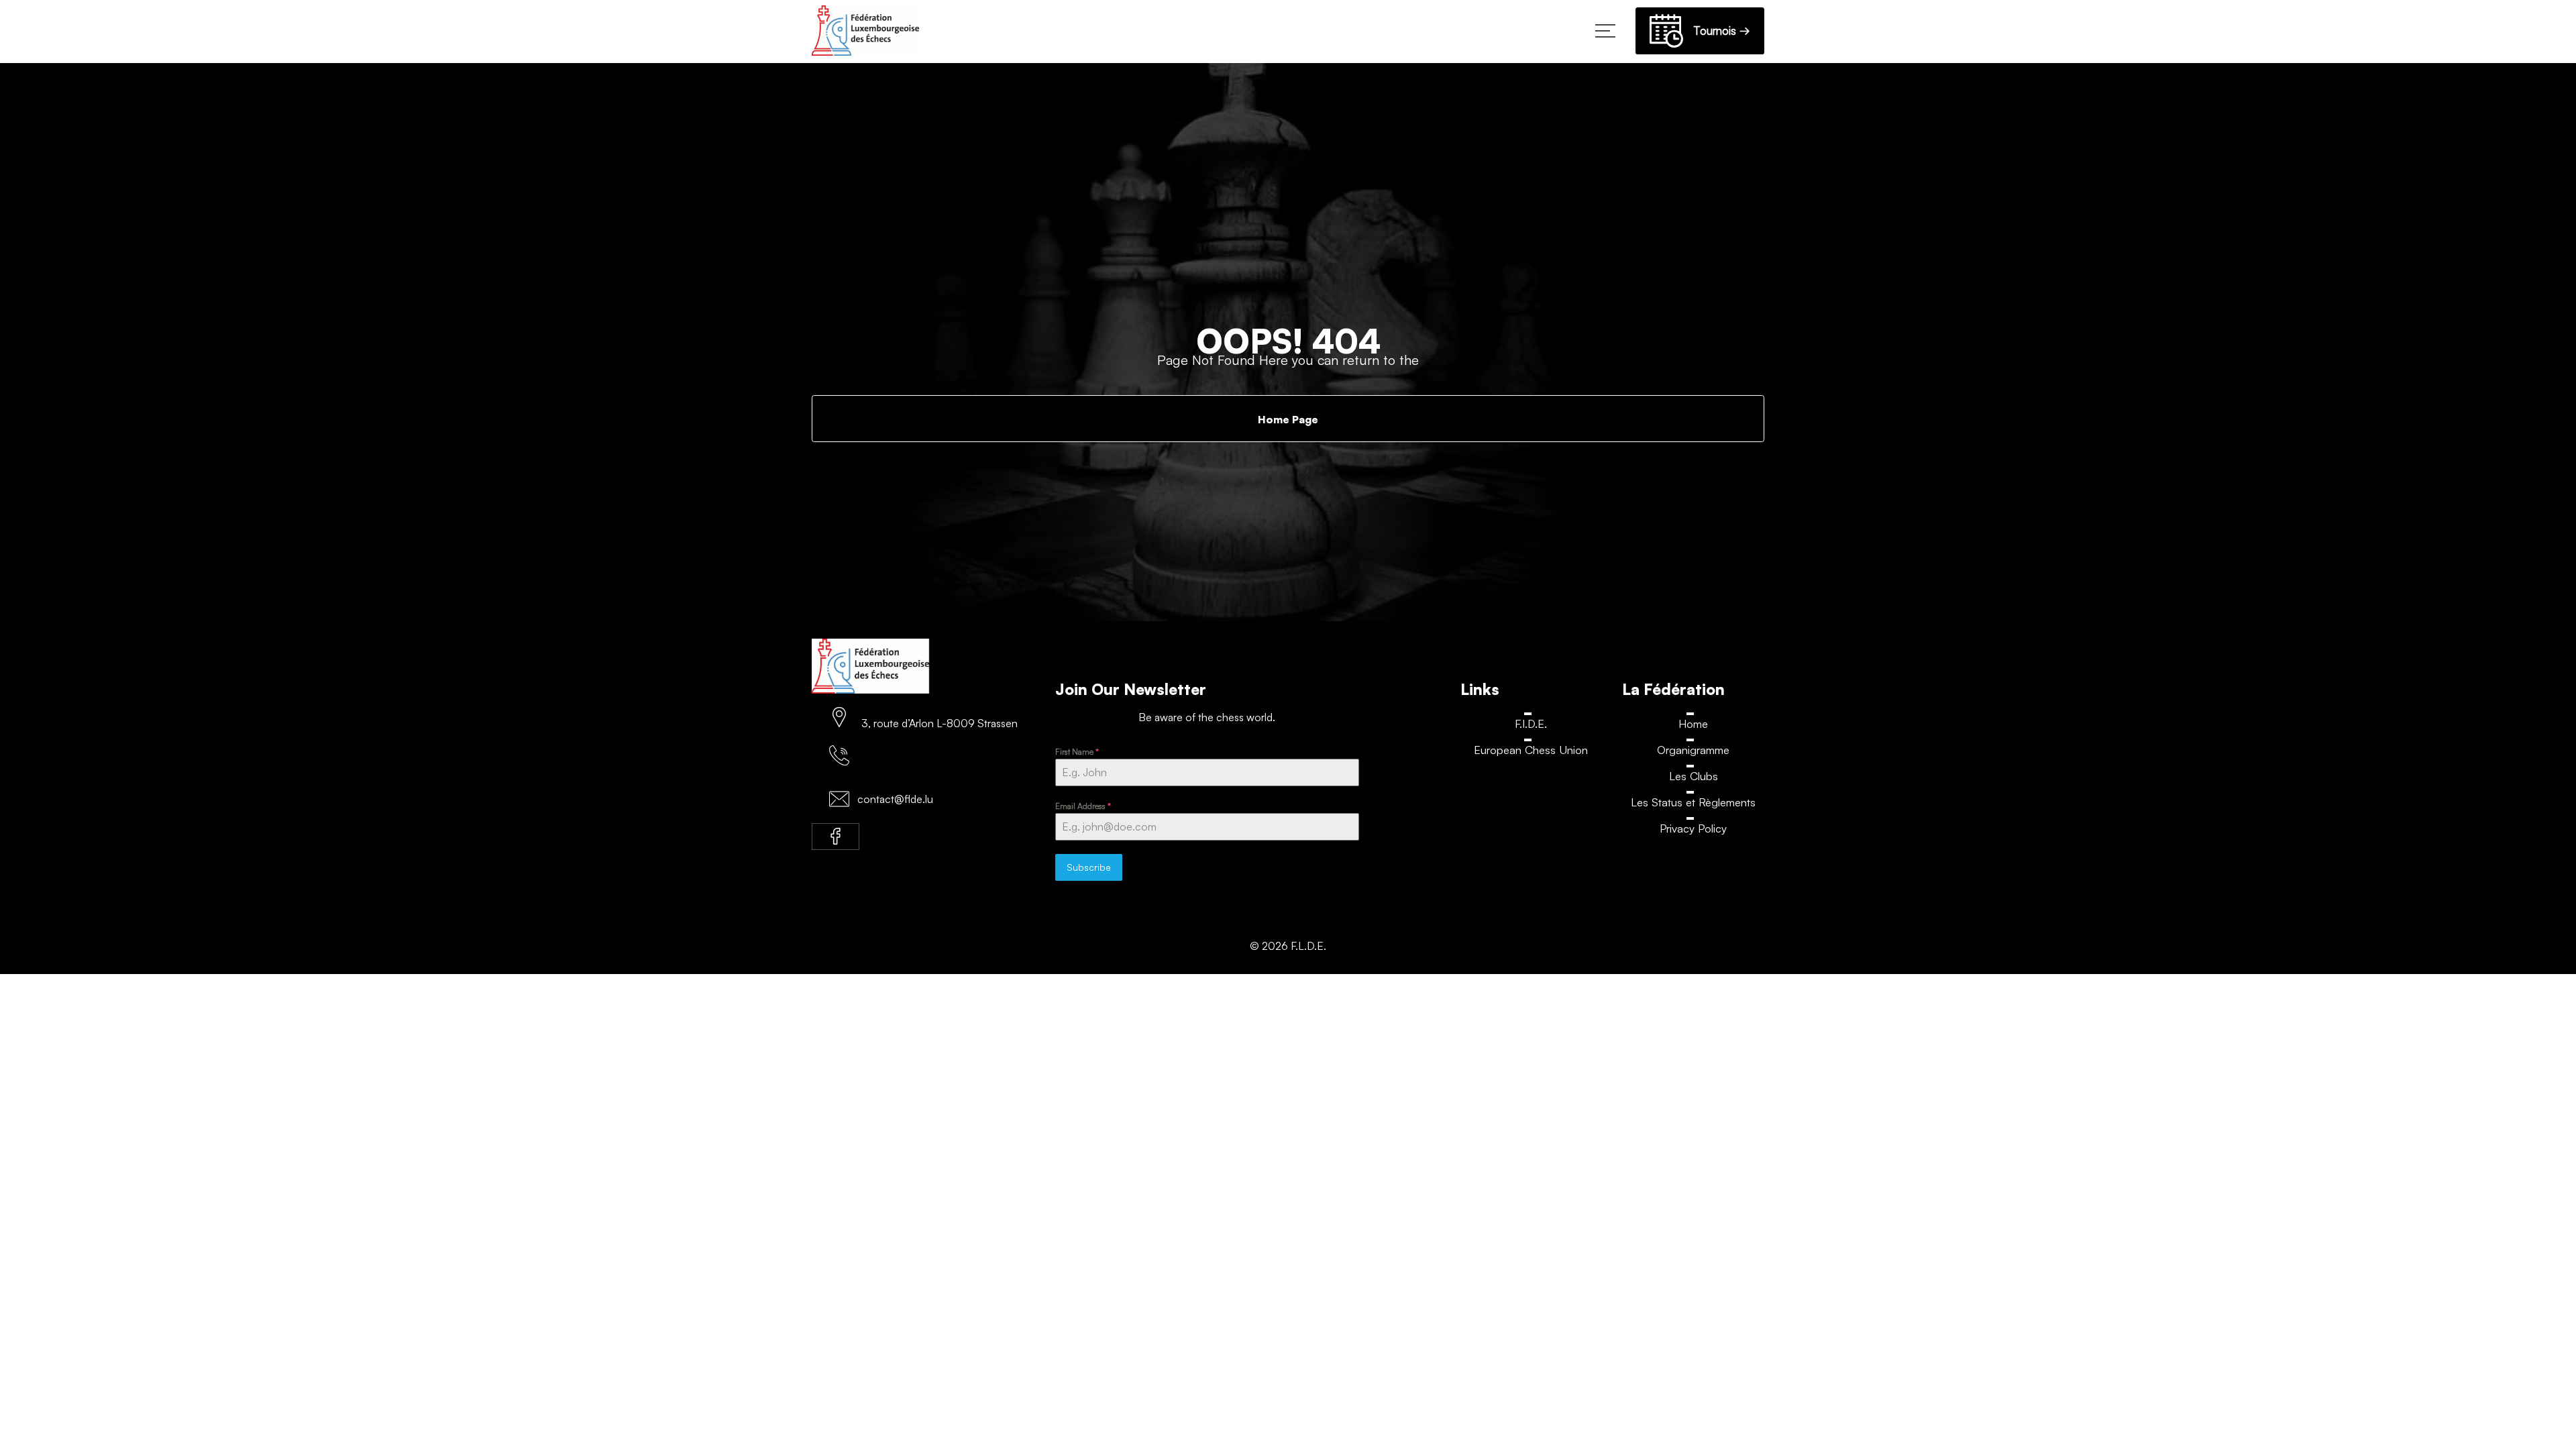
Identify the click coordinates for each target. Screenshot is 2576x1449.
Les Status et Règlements (1694, 803)
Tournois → (1717, 31)
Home (1693, 723)
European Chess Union (1531, 750)
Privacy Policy (1693, 829)
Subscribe (1089, 867)
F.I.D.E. (1531, 723)
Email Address (1083, 806)
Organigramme (1694, 750)
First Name (1077, 752)
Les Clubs (1693, 776)
